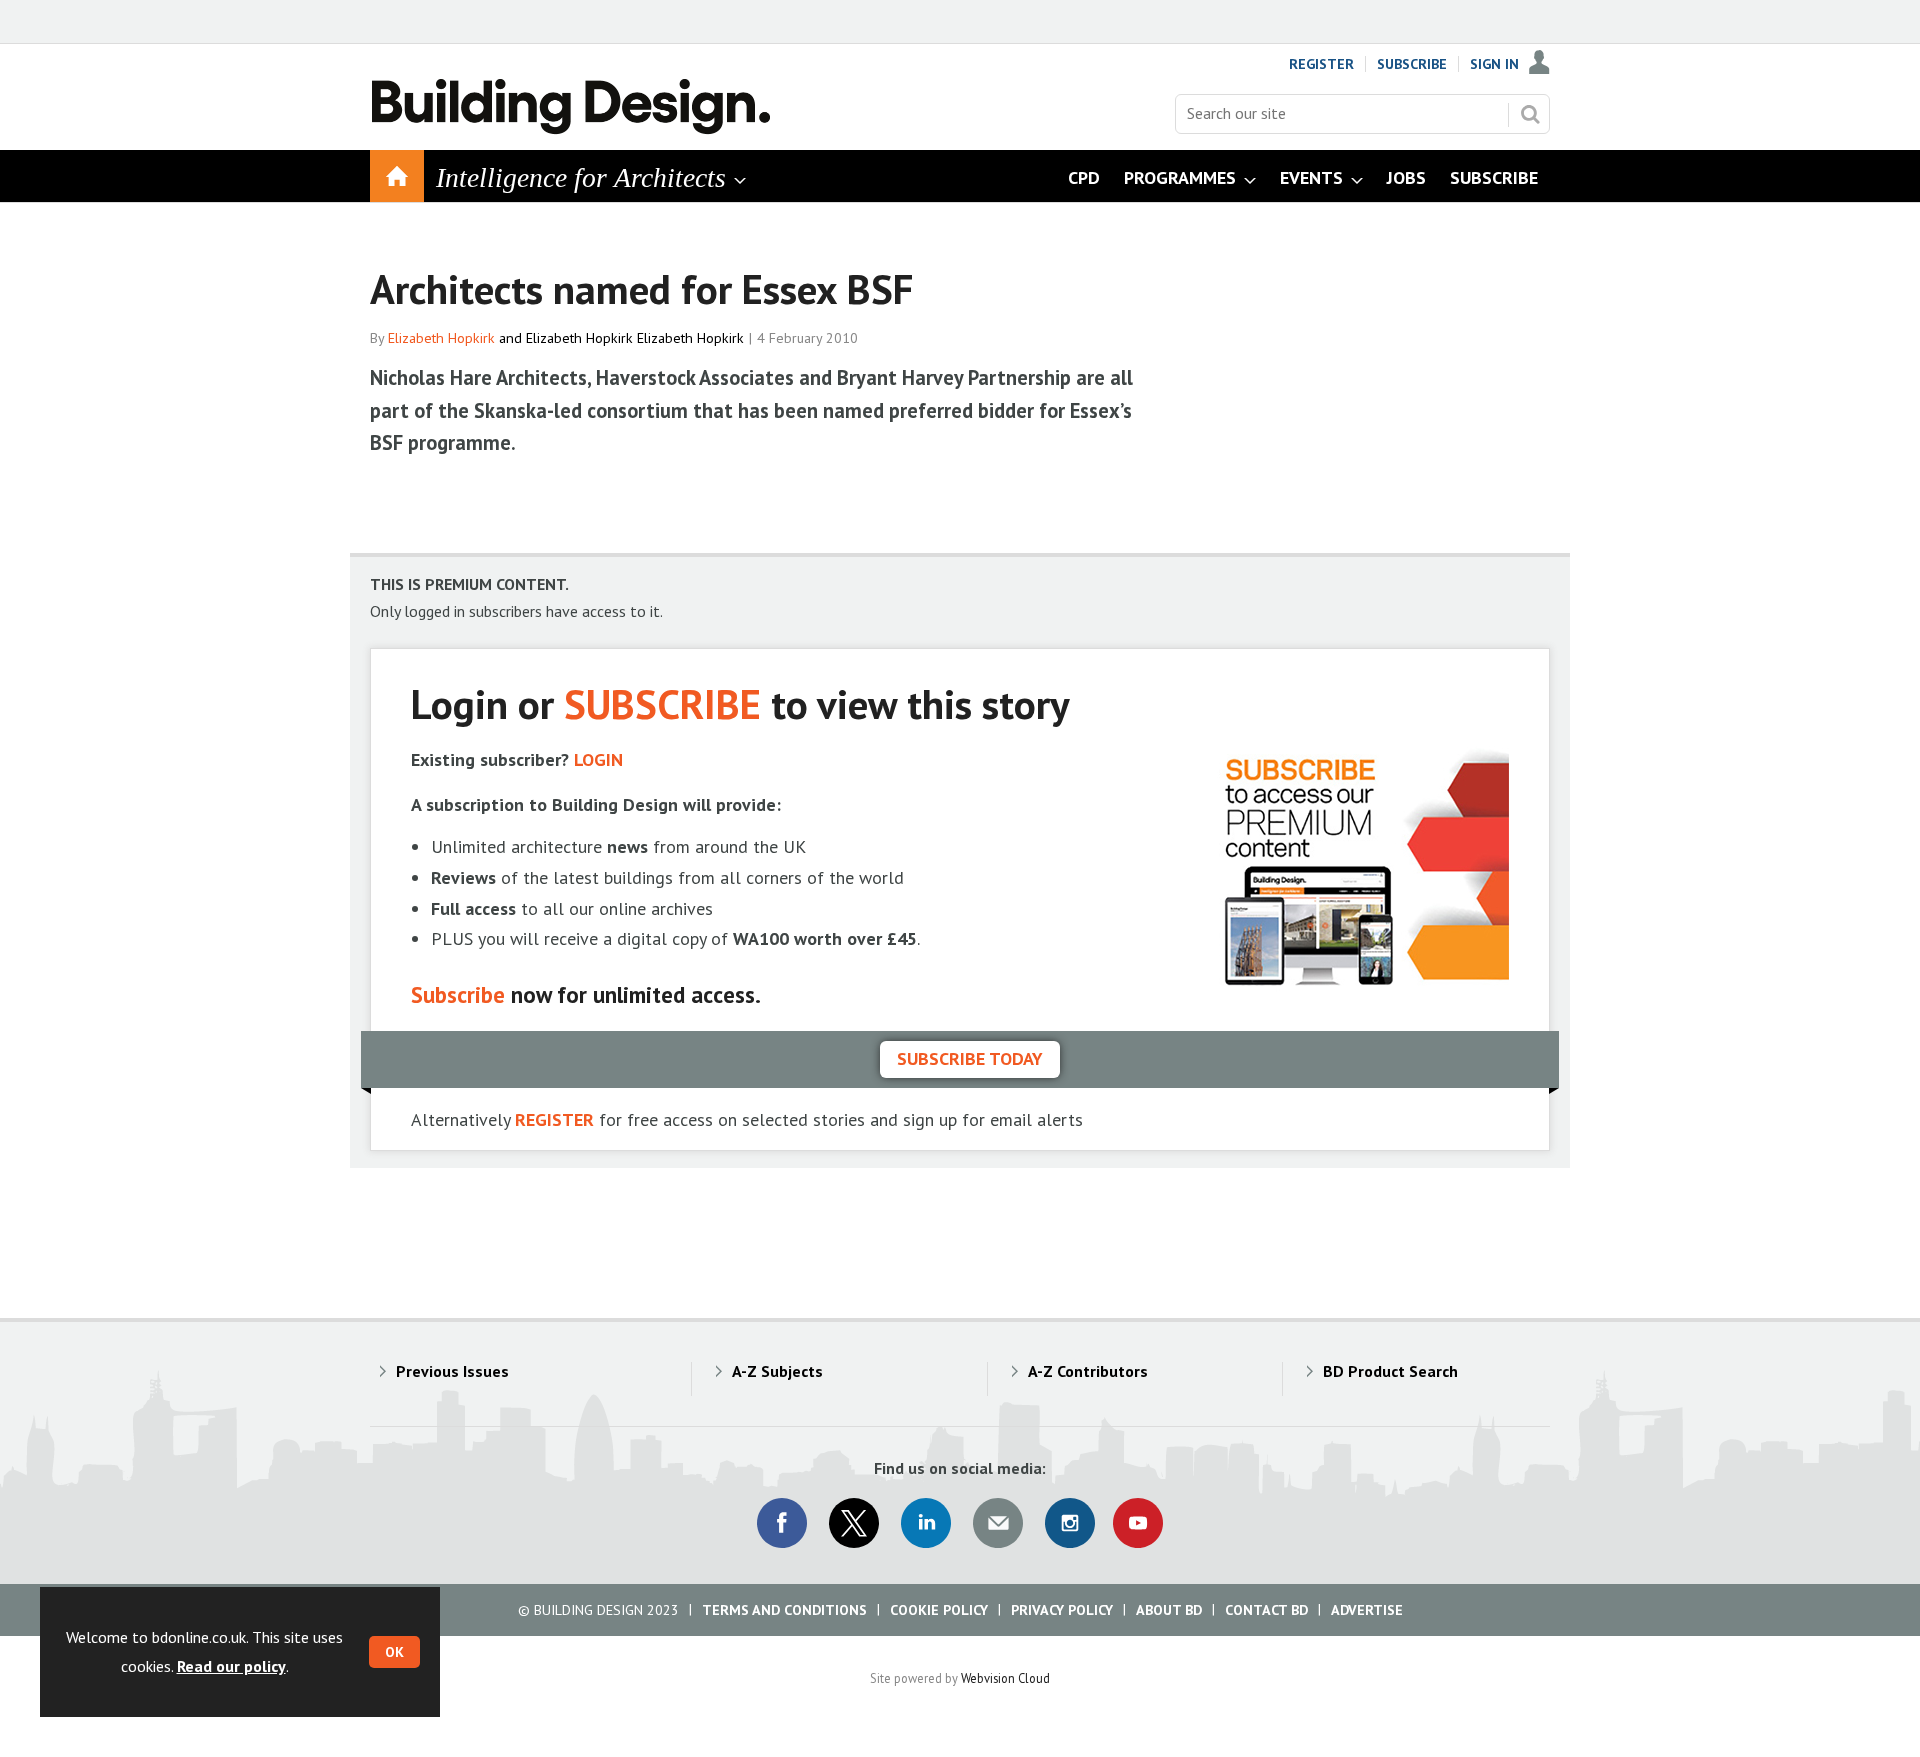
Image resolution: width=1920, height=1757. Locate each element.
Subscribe (1412, 64)
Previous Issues (452, 1371)
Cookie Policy (939, 1610)
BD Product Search (1390, 1371)
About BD (1169, 1610)
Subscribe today (970, 1058)
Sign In (1494, 64)
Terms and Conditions (784, 1610)
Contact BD (1266, 1610)
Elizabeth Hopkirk (441, 338)
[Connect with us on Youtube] (1138, 1523)
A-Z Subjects (777, 1371)
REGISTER (554, 1119)
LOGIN (598, 759)
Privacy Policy (1062, 1610)
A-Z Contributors (1088, 1371)
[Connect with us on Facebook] (782, 1523)
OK (394, 1652)
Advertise (1367, 1610)
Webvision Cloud (1005, 1678)
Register (1321, 64)
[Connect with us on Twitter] (854, 1523)
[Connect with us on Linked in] (926, 1523)
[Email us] (998, 1523)
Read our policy (231, 1666)
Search (1530, 114)
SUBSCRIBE (662, 703)
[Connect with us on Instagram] (1070, 1523)
